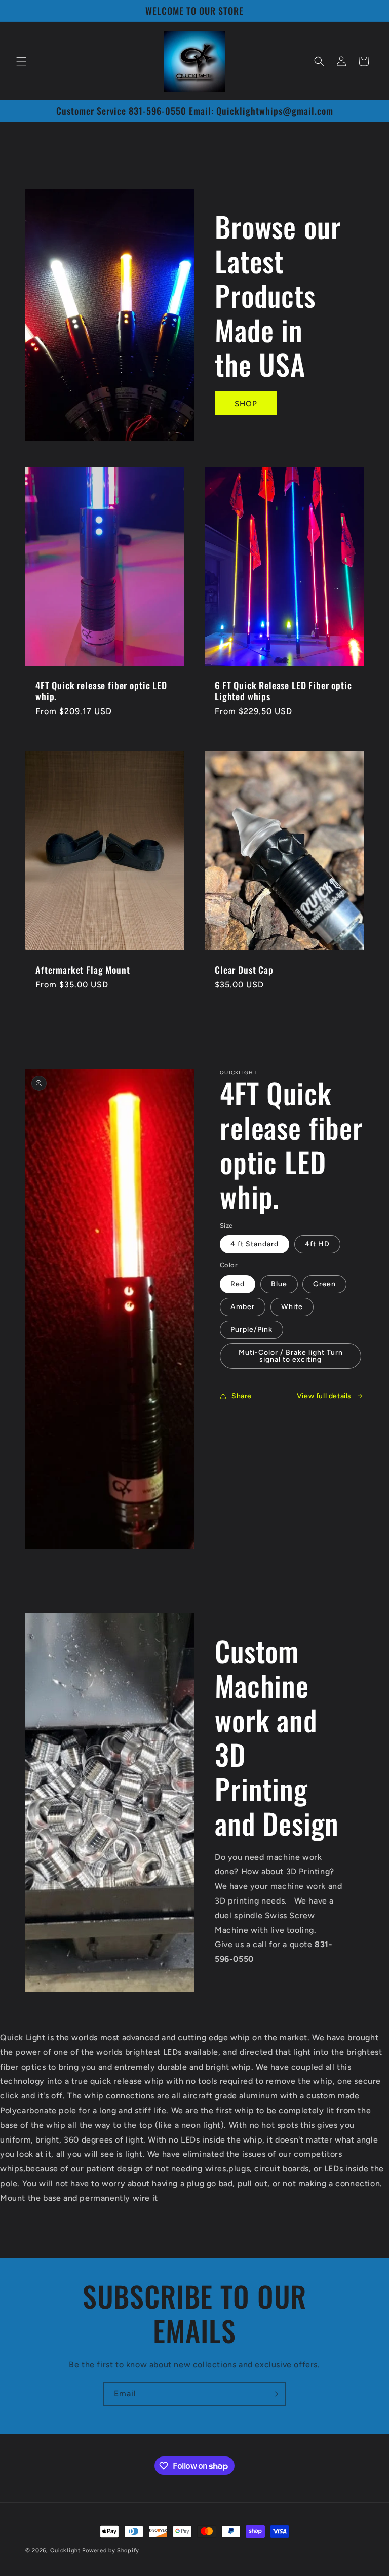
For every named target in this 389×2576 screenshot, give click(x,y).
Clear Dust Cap (244, 970)
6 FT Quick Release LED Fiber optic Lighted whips (283, 691)
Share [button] (242, 1396)
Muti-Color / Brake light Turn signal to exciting (291, 1356)
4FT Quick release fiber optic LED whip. (101, 691)
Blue (279, 1284)
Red (238, 1284)
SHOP (246, 404)
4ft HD (317, 1244)
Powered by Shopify (111, 2550)
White (292, 1307)
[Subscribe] (274, 2394)
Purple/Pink (251, 1330)
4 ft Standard (255, 1244)
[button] (21, 61)
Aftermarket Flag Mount (83, 970)
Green (324, 1284)
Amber (243, 1307)
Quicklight (65, 2550)
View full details (324, 1396)
